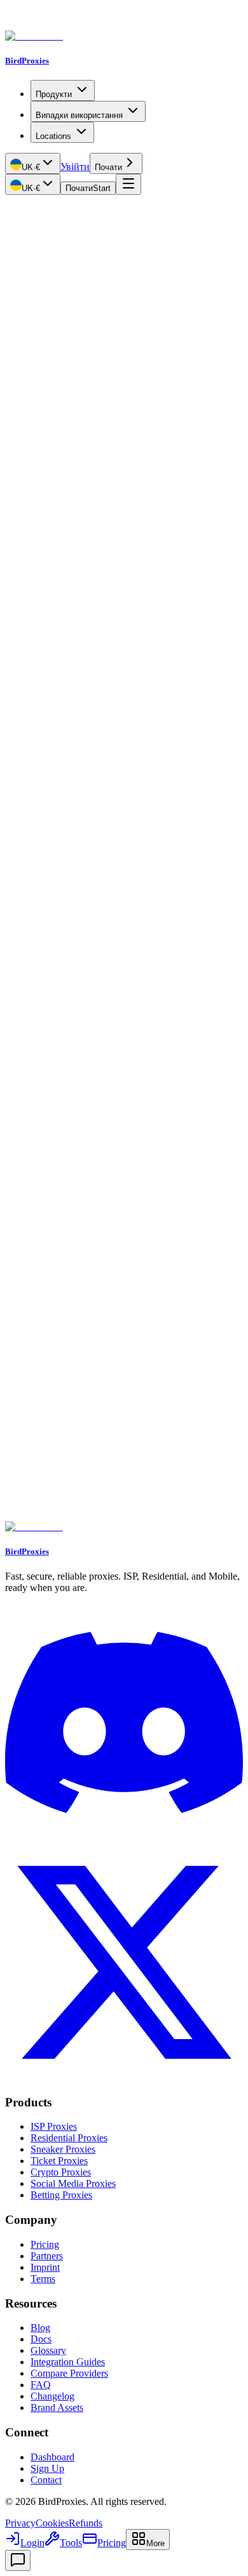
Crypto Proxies (61, 2172)
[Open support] (18, 2560)
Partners (47, 2256)
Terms (43, 2279)
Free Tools (26, 207)
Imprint (45, 2267)
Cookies (52, 2523)
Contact (46, 2480)
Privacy (20, 2523)
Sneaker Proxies (63, 2149)
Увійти (75, 167)
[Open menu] (128, 184)
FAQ (41, 2385)
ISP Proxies (54, 2126)
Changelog (52, 2396)
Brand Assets (57, 2408)
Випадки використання (79, 115)
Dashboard (52, 2457)
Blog (40, 2328)
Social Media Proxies (73, 2183)
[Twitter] (124, 2077)
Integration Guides (68, 2362)
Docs (41, 2339)
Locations (53, 136)
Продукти (54, 94)
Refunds (86, 2523)
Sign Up (47, 2468)
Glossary (48, 2350)
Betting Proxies (61, 2195)
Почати (108, 167)
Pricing (45, 2244)
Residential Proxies (69, 2138)
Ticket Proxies (59, 2161)
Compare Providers (69, 2373)
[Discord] (124, 1838)
